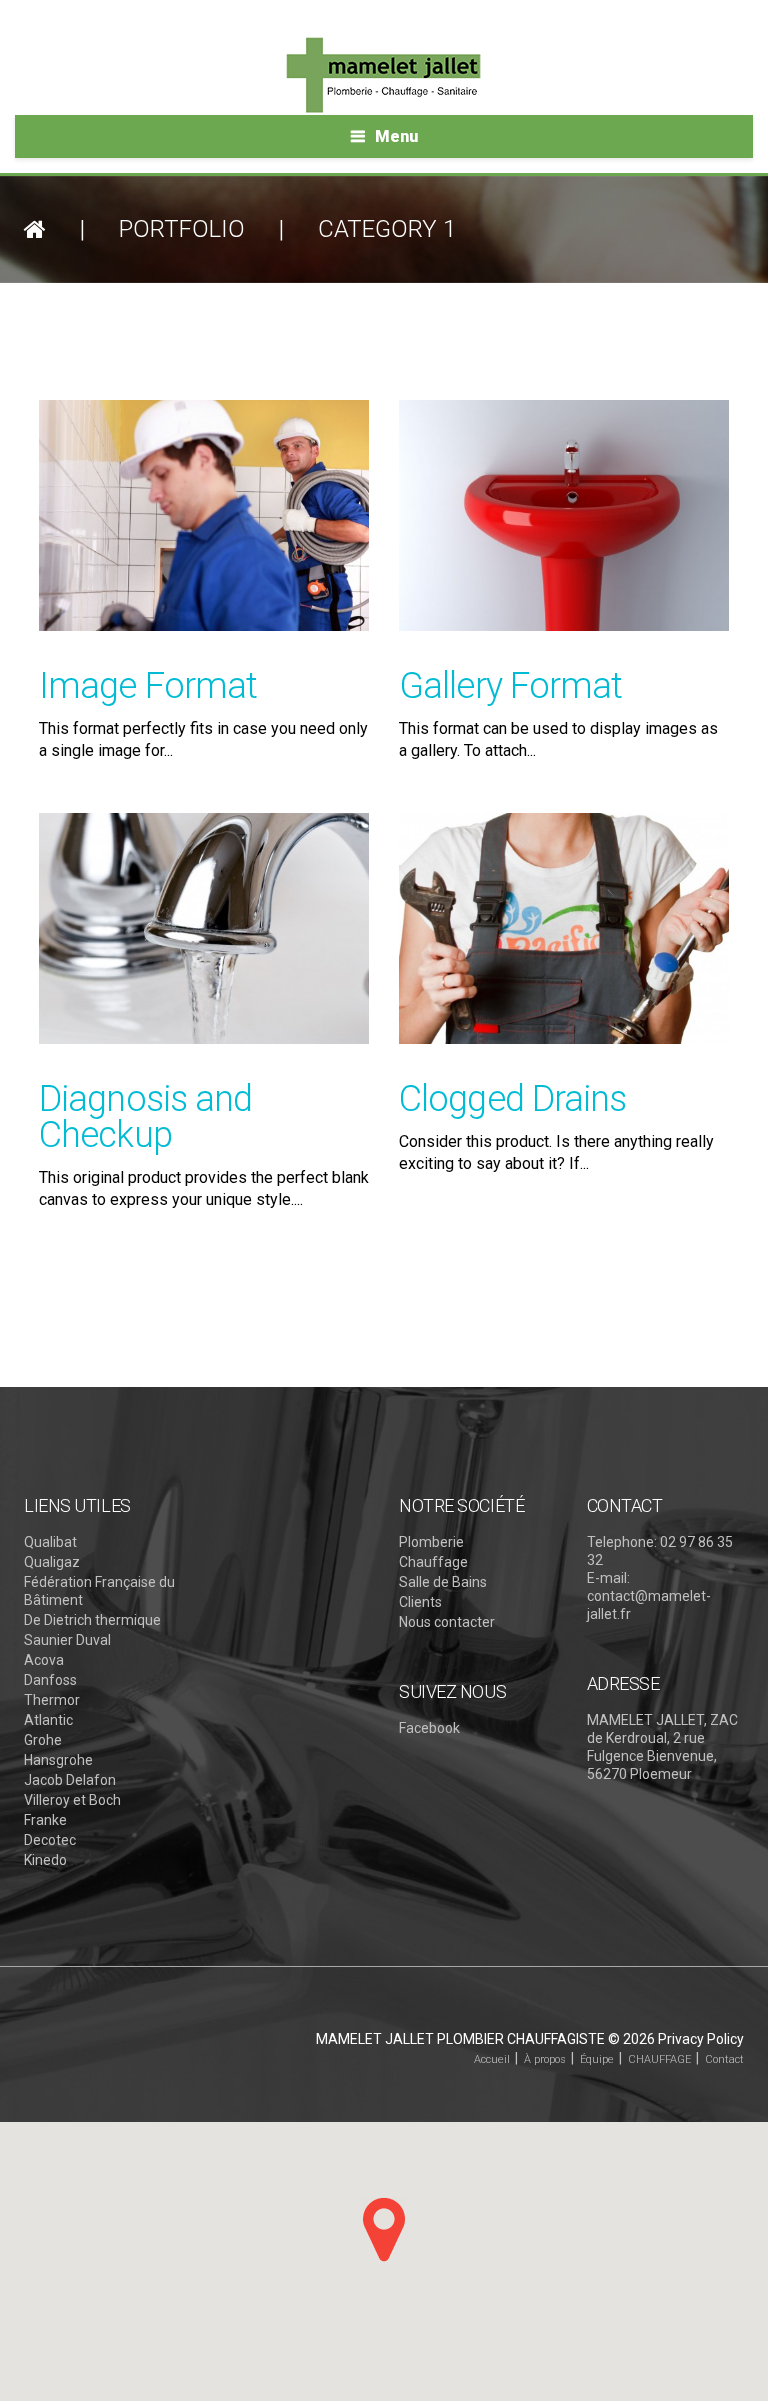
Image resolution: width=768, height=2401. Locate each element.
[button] (384, 2229)
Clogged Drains (512, 1099)
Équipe (597, 2059)
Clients (420, 1602)
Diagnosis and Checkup (145, 1117)
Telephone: (622, 1542)
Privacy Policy (701, 2039)
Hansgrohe (58, 1760)
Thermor (52, 1700)
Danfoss (50, 1680)
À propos (545, 2059)
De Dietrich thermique (92, 1620)
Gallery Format (510, 686)
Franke (45, 1820)
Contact (724, 2059)
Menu (396, 136)
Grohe (43, 1740)
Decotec (50, 1840)
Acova (44, 1660)
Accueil (492, 2059)
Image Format (148, 686)
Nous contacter (447, 1622)
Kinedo (45, 1860)
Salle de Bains (443, 1582)
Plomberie (431, 1542)
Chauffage (433, 1562)
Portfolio (182, 229)
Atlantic (48, 1720)
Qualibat (50, 1542)
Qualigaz (52, 1562)
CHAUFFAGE (659, 2059)
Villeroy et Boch (72, 1800)
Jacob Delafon (70, 1780)
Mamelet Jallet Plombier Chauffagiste (460, 2039)
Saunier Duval (67, 1640)
